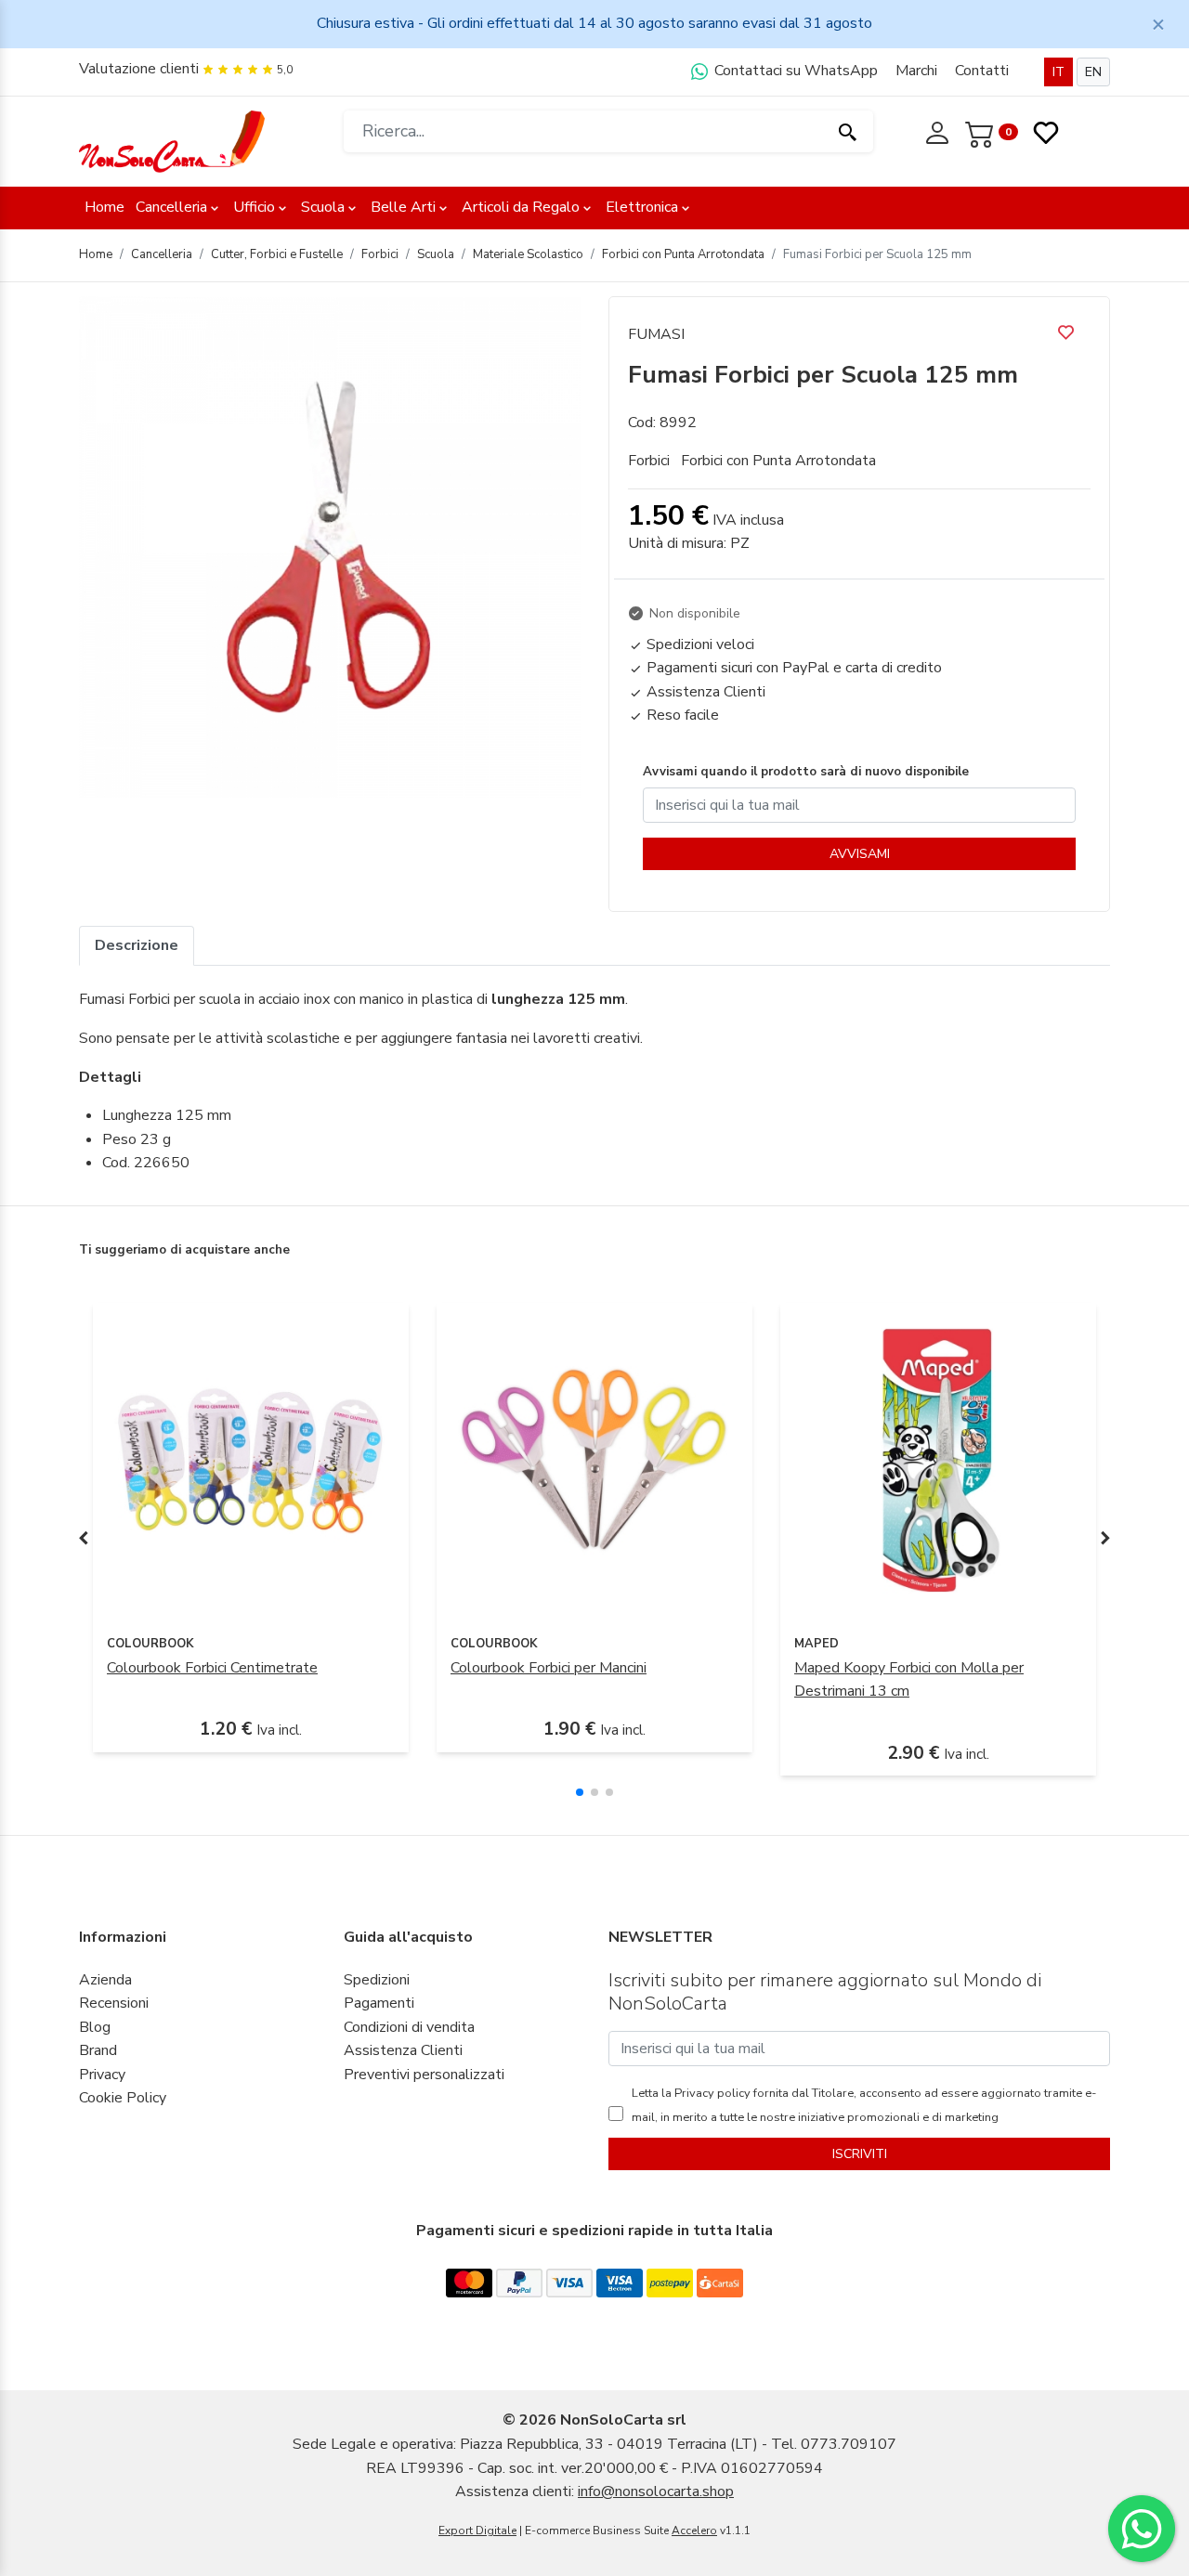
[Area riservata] (939, 131)
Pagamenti (379, 2003)
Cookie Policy (123, 2098)
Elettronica (642, 207)
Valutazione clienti (139, 69)
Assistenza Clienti (403, 2050)
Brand (98, 2050)
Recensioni (114, 2003)
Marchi (916, 71)
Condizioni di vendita (409, 2027)
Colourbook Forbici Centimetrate (212, 1668)
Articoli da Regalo (521, 207)
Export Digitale (477, 2530)
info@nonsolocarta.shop (656, 2491)
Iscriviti (860, 2154)
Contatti (982, 71)
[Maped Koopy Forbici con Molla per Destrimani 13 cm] (938, 1460)
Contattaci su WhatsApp (794, 71)
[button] (580, 1792)
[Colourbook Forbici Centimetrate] (251, 1460)
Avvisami (860, 854)
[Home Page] (172, 140)
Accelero (694, 2530)
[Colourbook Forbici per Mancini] (594, 1460)
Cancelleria (171, 207)
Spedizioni (377, 1980)
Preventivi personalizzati (424, 2075)
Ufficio (254, 207)
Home (105, 207)
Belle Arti (403, 207)
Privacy (102, 2075)
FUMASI (656, 334)
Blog (95, 2027)
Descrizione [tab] (137, 945)
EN (1093, 72)
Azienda (105, 1980)
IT (1058, 72)
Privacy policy (711, 2093)
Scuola (323, 207)
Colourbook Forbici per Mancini (549, 1668)
